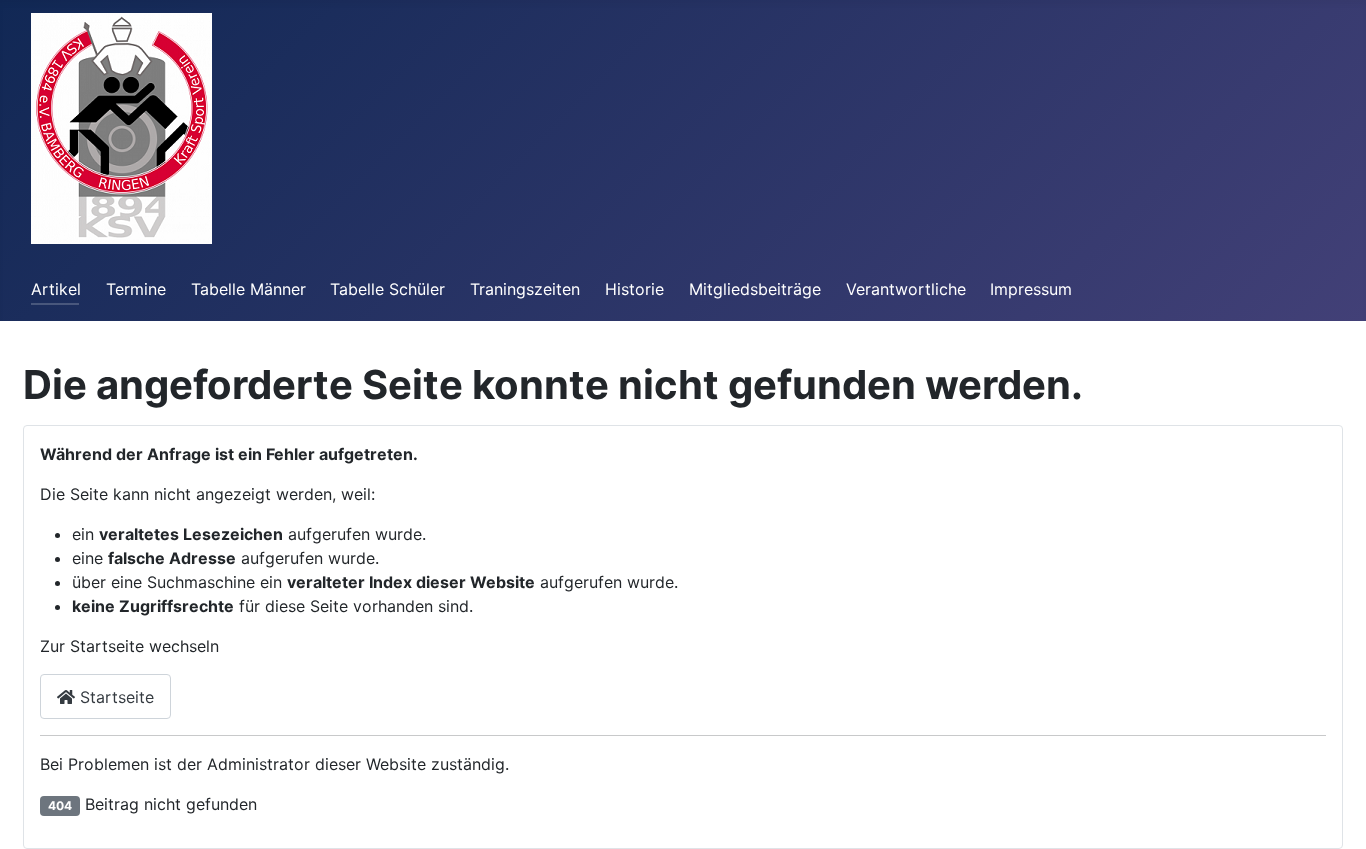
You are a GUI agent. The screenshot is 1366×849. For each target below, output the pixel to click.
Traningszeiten (525, 289)
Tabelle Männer (248, 289)
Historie (634, 289)
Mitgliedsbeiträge (755, 289)
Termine (136, 289)
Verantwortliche (906, 289)
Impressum (1031, 289)
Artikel (56, 289)
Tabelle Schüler (387, 289)
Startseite (114, 697)
